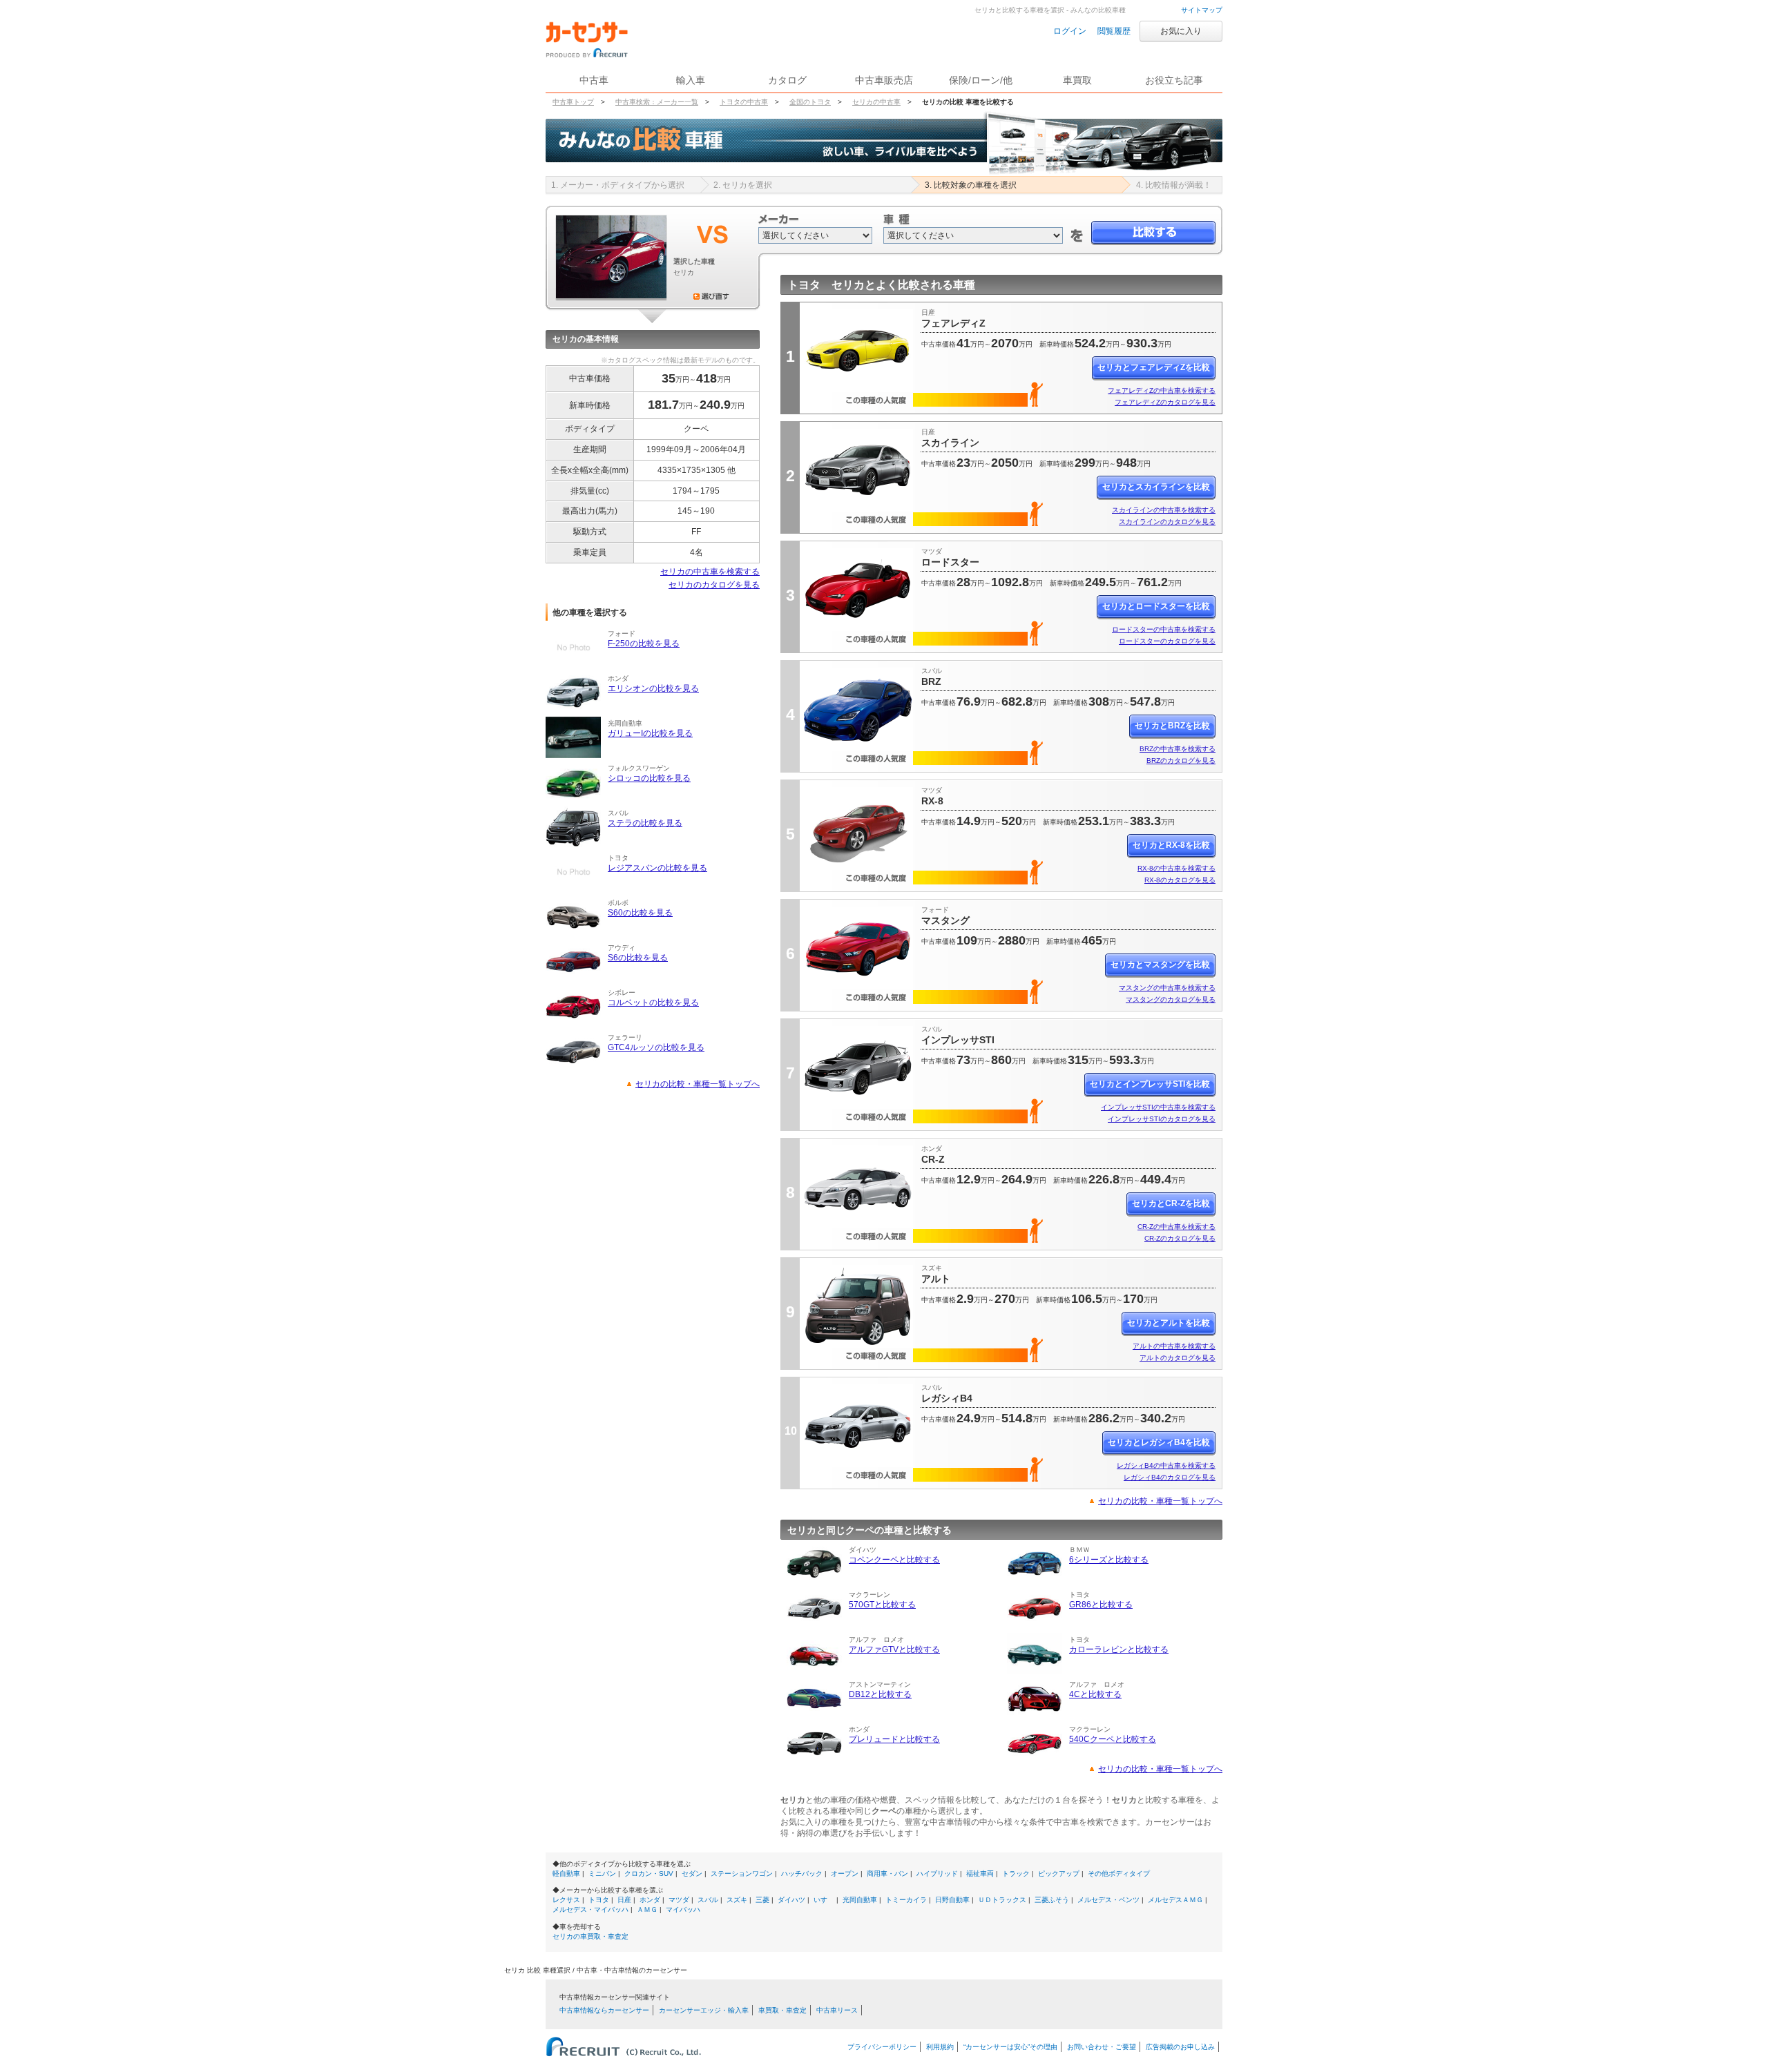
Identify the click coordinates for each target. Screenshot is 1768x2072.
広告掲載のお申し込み (1180, 2047)
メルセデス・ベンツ (1108, 1900)
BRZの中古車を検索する (1178, 749)
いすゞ (824, 1900)
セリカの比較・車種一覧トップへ (698, 1084)
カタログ (787, 80)
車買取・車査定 (782, 2010)
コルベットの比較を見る (653, 1003)
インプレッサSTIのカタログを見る (1162, 1119)
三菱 (762, 1900)
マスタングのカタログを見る (1171, 999)
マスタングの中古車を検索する (1167, 988)
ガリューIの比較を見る (650, 733)
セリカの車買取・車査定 (590, 1936)
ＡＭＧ (647, 1909)
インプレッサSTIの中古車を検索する (1158, 1107)
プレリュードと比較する (894, 1739)
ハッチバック (802, 1873)
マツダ (679, 1900)
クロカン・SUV (649, 1873)
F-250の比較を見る (644, 643)
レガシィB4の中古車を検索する (1166, 1465)
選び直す (711, 296)
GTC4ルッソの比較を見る (656, 1047)
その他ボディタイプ (1119, 1873)
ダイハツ (791, 1900)
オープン (845, 1873)
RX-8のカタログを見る (1180, 880)
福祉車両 (980, 1873)
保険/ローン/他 (981, 80)
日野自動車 (952, 1900)
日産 (624, 1900)
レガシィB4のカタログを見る (1170, 1477)
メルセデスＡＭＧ (1175, 1900)
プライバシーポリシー (882, 2047)
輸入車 (691, 80)
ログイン (1070, 31)
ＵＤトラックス (1002, 1900)
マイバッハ (683, 1909)
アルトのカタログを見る (1178, 1358)
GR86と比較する (1101, 1605)
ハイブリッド (937, 1873)
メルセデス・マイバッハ (590, 1909)
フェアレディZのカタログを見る (1165, 402)
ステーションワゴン (742, 1873)
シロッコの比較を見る (649, 778)
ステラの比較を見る (645, 823)
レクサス (566, 1900)
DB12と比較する (880, 1694)
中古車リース (837, 2010)
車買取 (1077, 80)
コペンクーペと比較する (894, 1560)
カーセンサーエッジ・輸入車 (704, 2010)
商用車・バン (887, 1873)
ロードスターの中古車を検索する (1164, 629)
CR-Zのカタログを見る (1180, 1238)
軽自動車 (566, 1873)
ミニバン (602, 1873)
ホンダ (650, 1900)
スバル (708, 1900)
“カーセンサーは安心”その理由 (1010, 2047)
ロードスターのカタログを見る (1167, 641)
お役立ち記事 (1174, 80)
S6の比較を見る (638, 958)
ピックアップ (1059, 1873)
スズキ (737, 1900)
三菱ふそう (1052, 1900)
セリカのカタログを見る (714, 585)
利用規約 (940, 2047)
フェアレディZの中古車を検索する (1162, 390)
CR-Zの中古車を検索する (1176, 1227)
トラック (1016, 1873)
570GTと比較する (882, 1605)
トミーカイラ (906, 1900)
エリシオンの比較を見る (653, 688)
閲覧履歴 (1114, 31)
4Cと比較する (1095, 1694)
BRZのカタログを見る (1181, 761)
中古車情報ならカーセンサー (604, 2010)
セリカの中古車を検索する (710, 572)
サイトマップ (1202, 10)
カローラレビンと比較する (1119, 1649)
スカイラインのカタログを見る (1167, 522)
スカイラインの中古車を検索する (1164, 510)
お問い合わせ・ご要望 (1102, 2047)
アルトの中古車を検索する (1174, 1346)
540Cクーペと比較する (1113, 1739)
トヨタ (599, 1900)
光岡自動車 (860, 1900)
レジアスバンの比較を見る (657, 868)
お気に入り (1181, 31)
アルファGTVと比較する (894, 1649)
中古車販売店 (884, 80)
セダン (692, 1873)
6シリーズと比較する (1109, 1560)
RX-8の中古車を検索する (1176, 868)
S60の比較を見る (640, 913)
